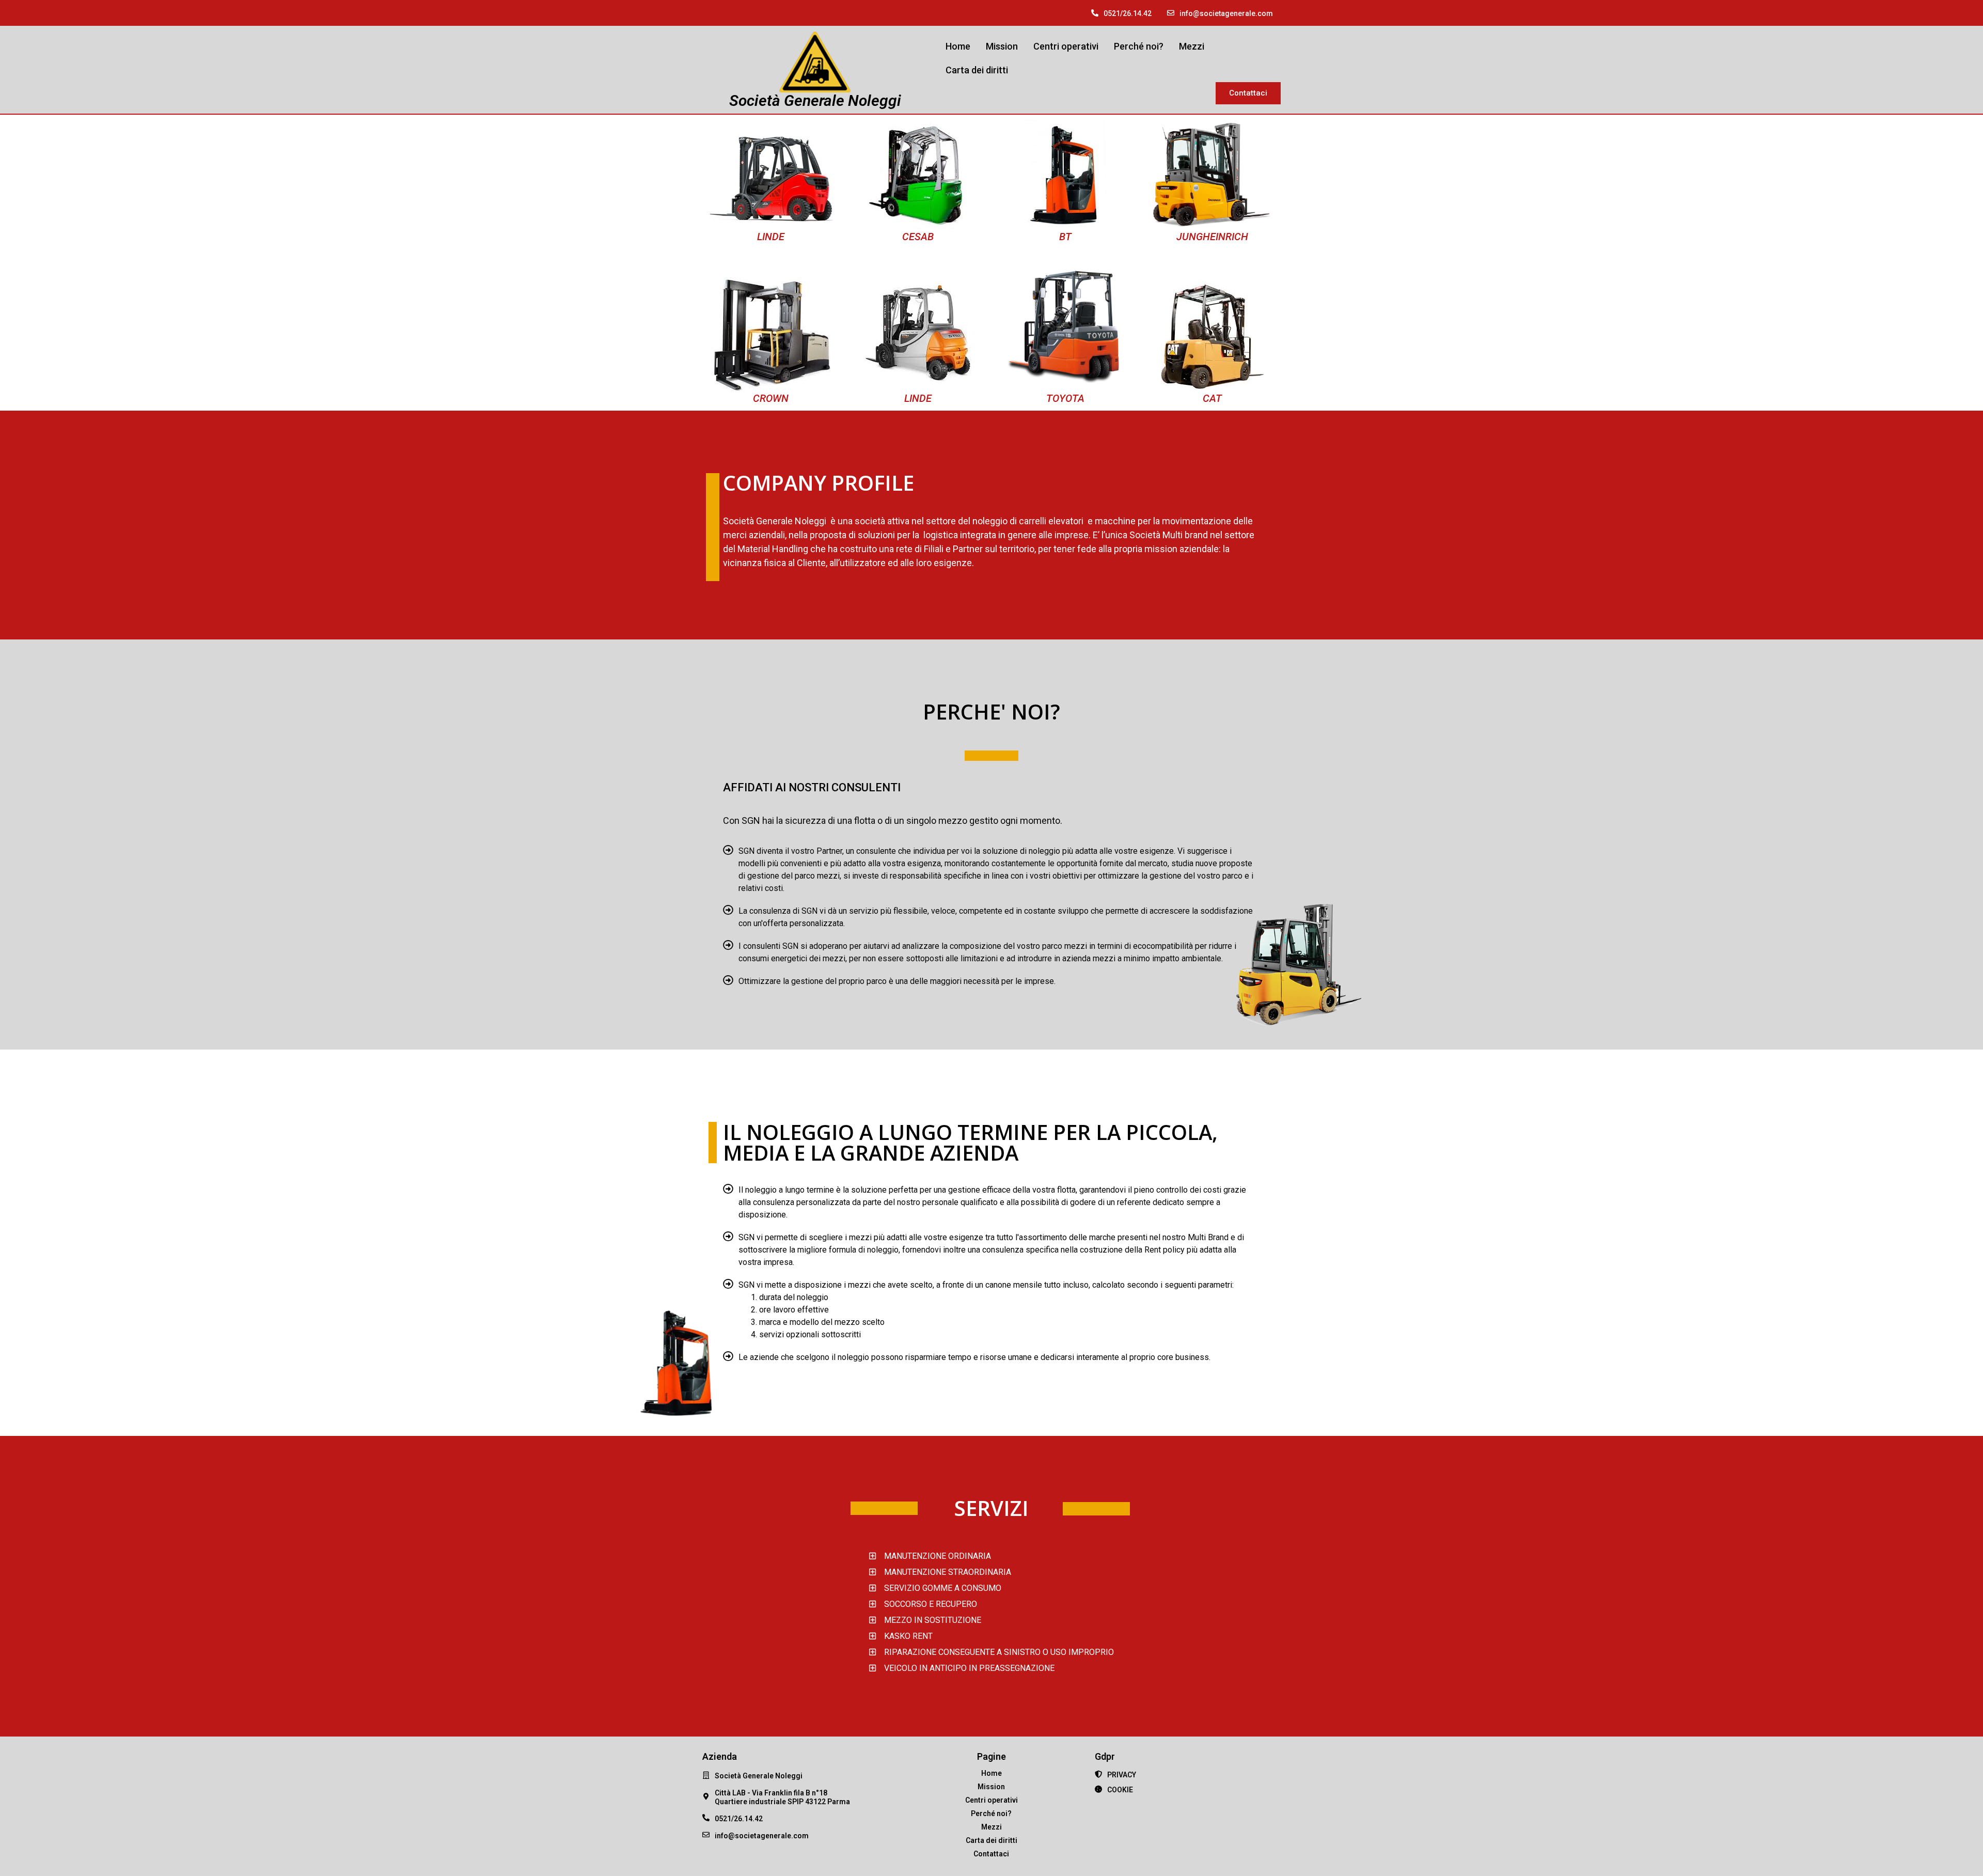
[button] (1248, 93)
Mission (1002, 46)
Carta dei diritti (977, 70)
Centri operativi (1066, 46)
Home (958, 46)
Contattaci (991, 1854)
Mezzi (1192, 46)
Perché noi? (1139, 46)
